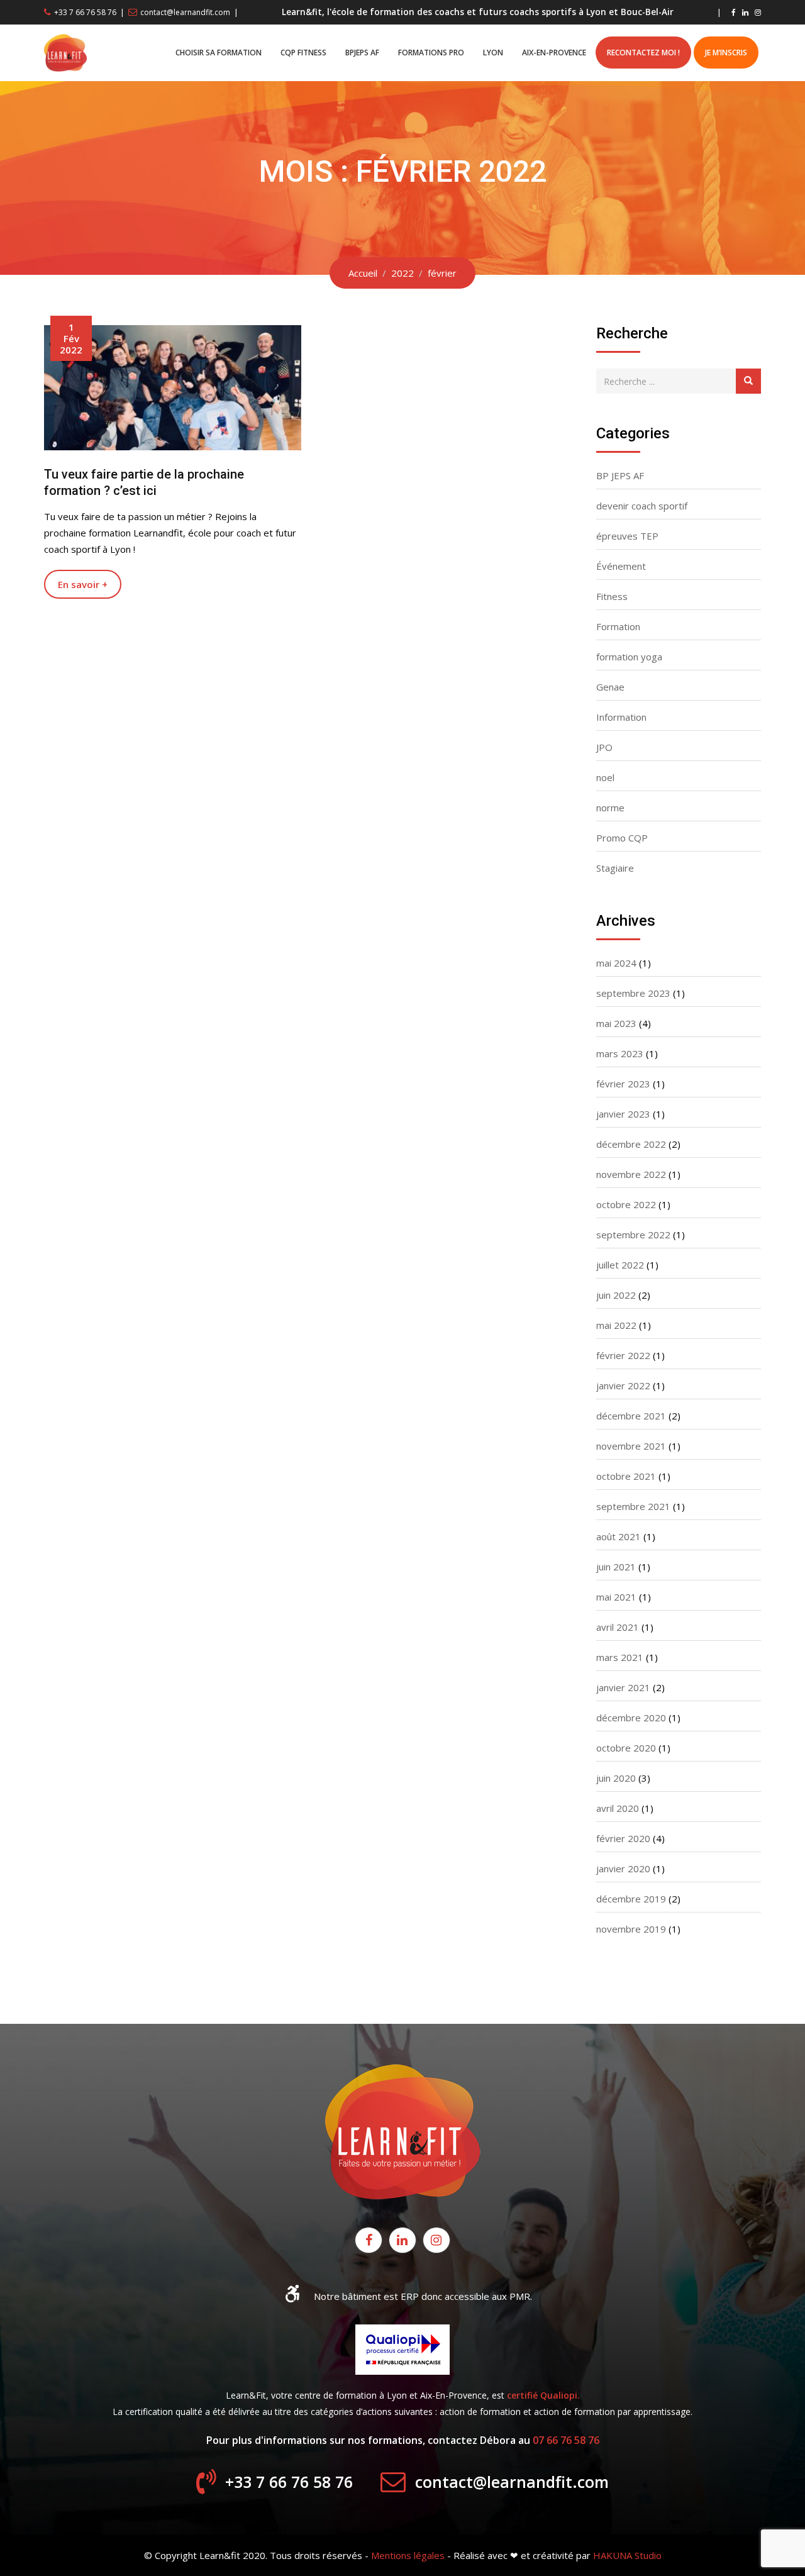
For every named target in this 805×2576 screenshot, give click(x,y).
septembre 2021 (633, 1506)
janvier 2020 (623, 1868)
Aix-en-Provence (554, 53)
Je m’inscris (726, 53)
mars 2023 (620, 1053)
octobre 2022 (626, 1204)
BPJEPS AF (362, 53)
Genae (610, 687)
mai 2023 (616, 1023)
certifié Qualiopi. (543, 2395)
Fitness (612, 596)
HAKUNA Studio (627, 2555)
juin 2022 (616, 1295)
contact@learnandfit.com (185, 12)
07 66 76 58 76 (566, 2440)
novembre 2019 (631, 1929)
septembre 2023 (633, 993)
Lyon (493, 53)
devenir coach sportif (642, 506)
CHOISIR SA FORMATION (219, 53)
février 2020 (623, 1838)
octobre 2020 (626, 1748)
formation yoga (629, 657)
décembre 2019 (631, 1899)
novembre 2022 (631, 1174)
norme (610, 808)
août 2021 (619, 1536)
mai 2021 (616, 1597)
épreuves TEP (627, 536)
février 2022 (623, 1355)
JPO (604, 747)
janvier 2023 (623, 1114)
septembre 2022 (633, 1235)
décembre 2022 (631, 1144)
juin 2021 (616, 1567)
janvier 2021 (623, 1687)
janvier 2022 (623, 1385)
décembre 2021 (631, 1416)
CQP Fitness (303, 53)
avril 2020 (618, 1808)
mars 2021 (620, 1657)
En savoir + (83, 584)
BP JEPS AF (620, 475)
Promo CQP (622, 838)
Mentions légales (408, 2555)
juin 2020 (616, 1778)
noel (605, 777)
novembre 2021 (631, 1446)
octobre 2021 (626, 1476)
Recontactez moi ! (643, 53)
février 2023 (623, 1084)
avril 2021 (618, 1627)
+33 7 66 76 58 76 (85, 12)
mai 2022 (616, 1325)
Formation (618, 626)
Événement (621, 566)
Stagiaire (615, 868)
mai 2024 (616, 963)
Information (621, 717)
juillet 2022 (620, 1265)
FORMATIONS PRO (431, 53)
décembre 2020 (631, 1718)
